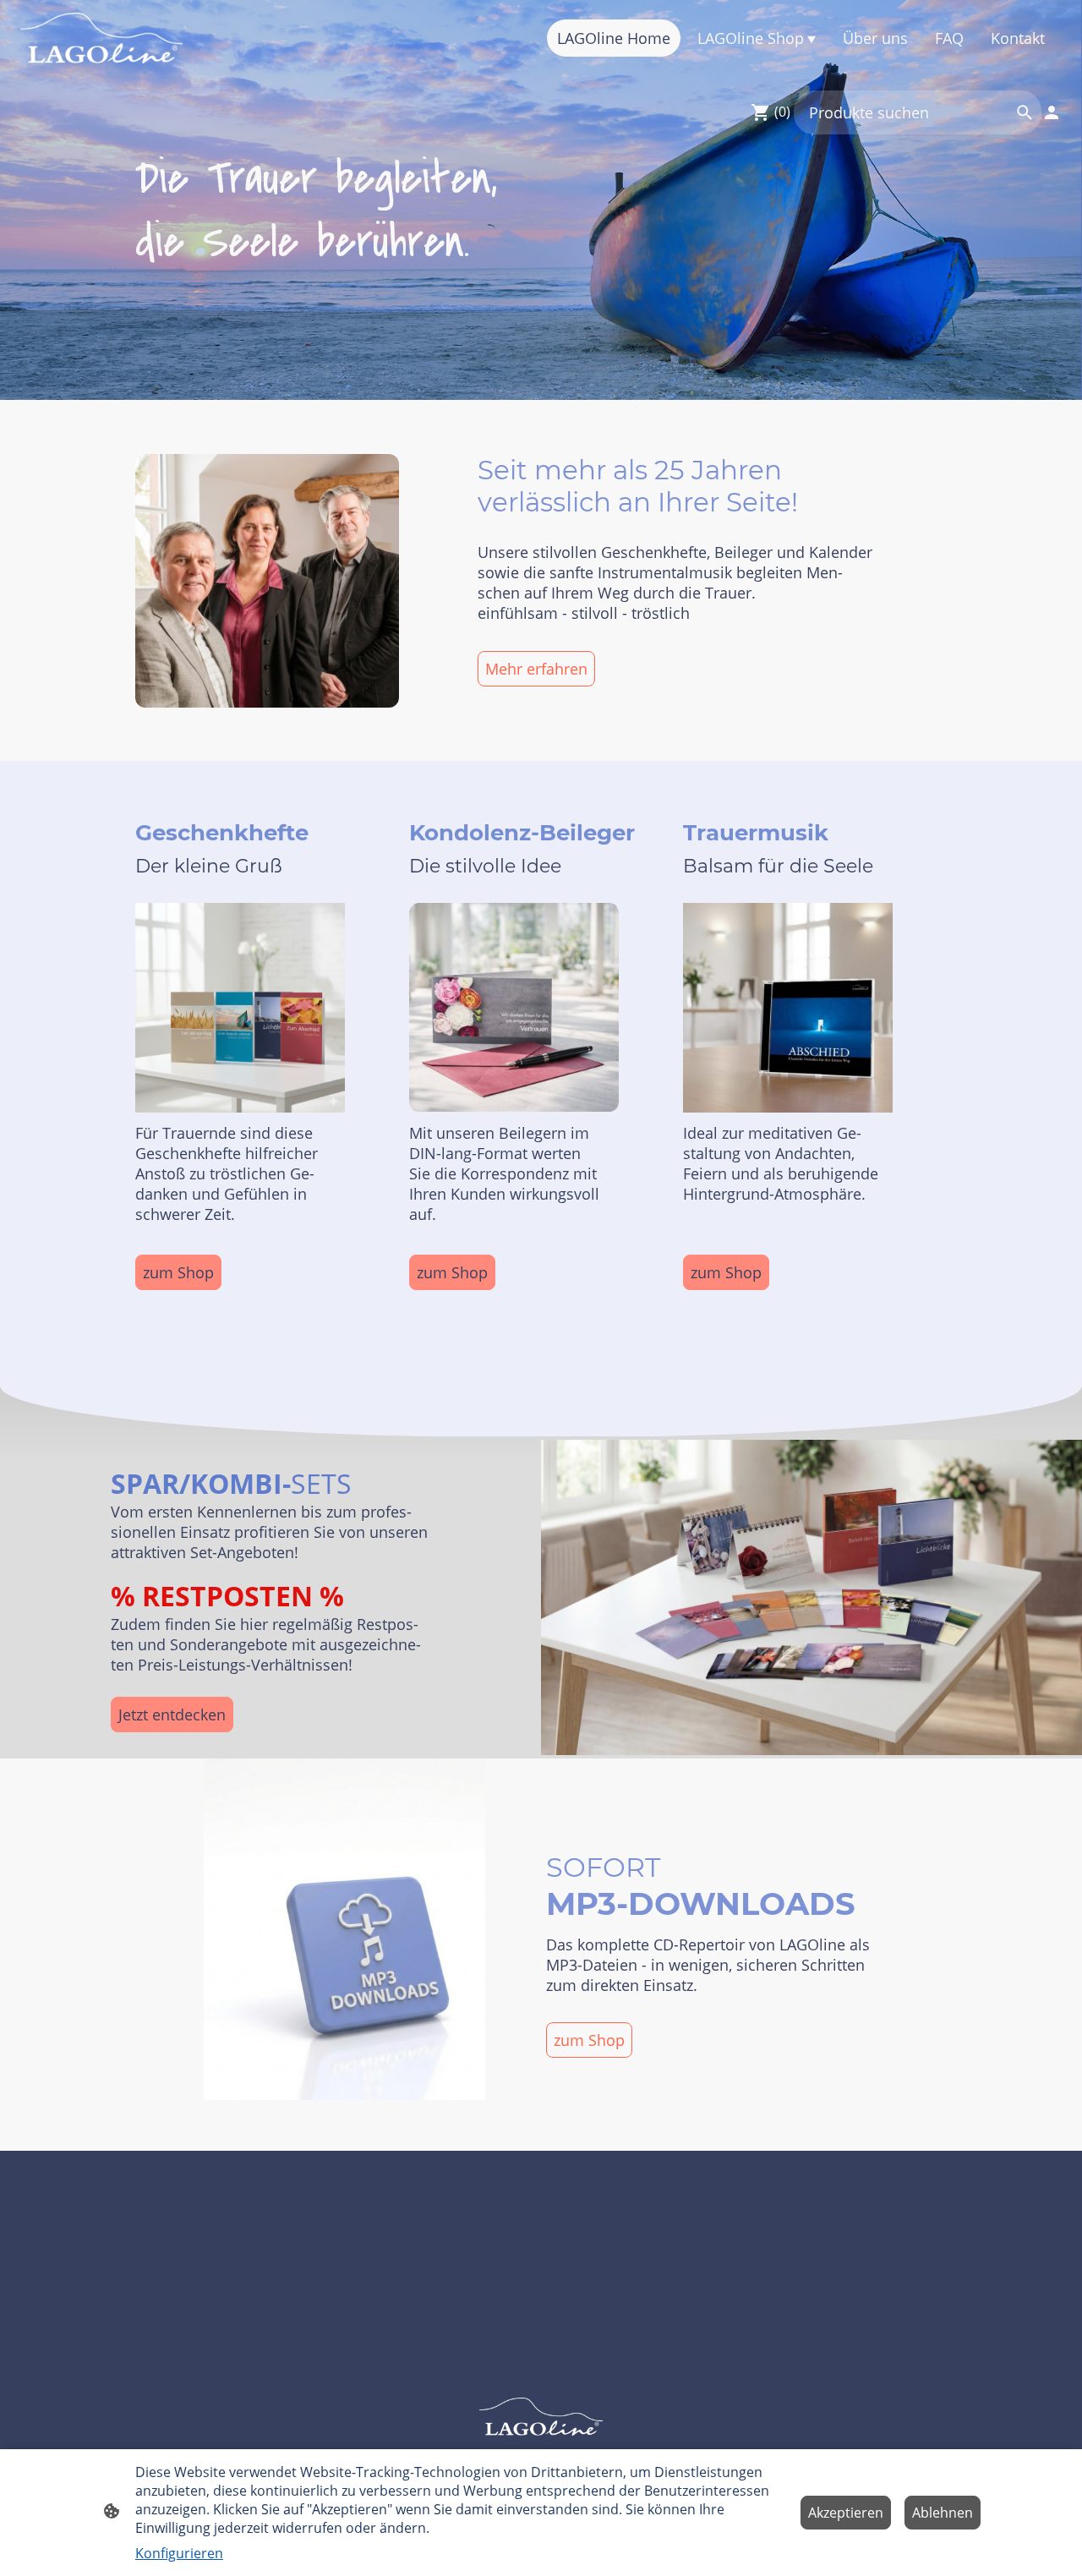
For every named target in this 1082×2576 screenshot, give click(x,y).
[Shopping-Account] (1052, 112)
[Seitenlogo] (101, 38)
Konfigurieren (179, 2553)
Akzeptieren (846, 2513)
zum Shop (178, 1272)
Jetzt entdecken (172, 1715)
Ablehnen (943, 2513)
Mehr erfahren (536, 669)
